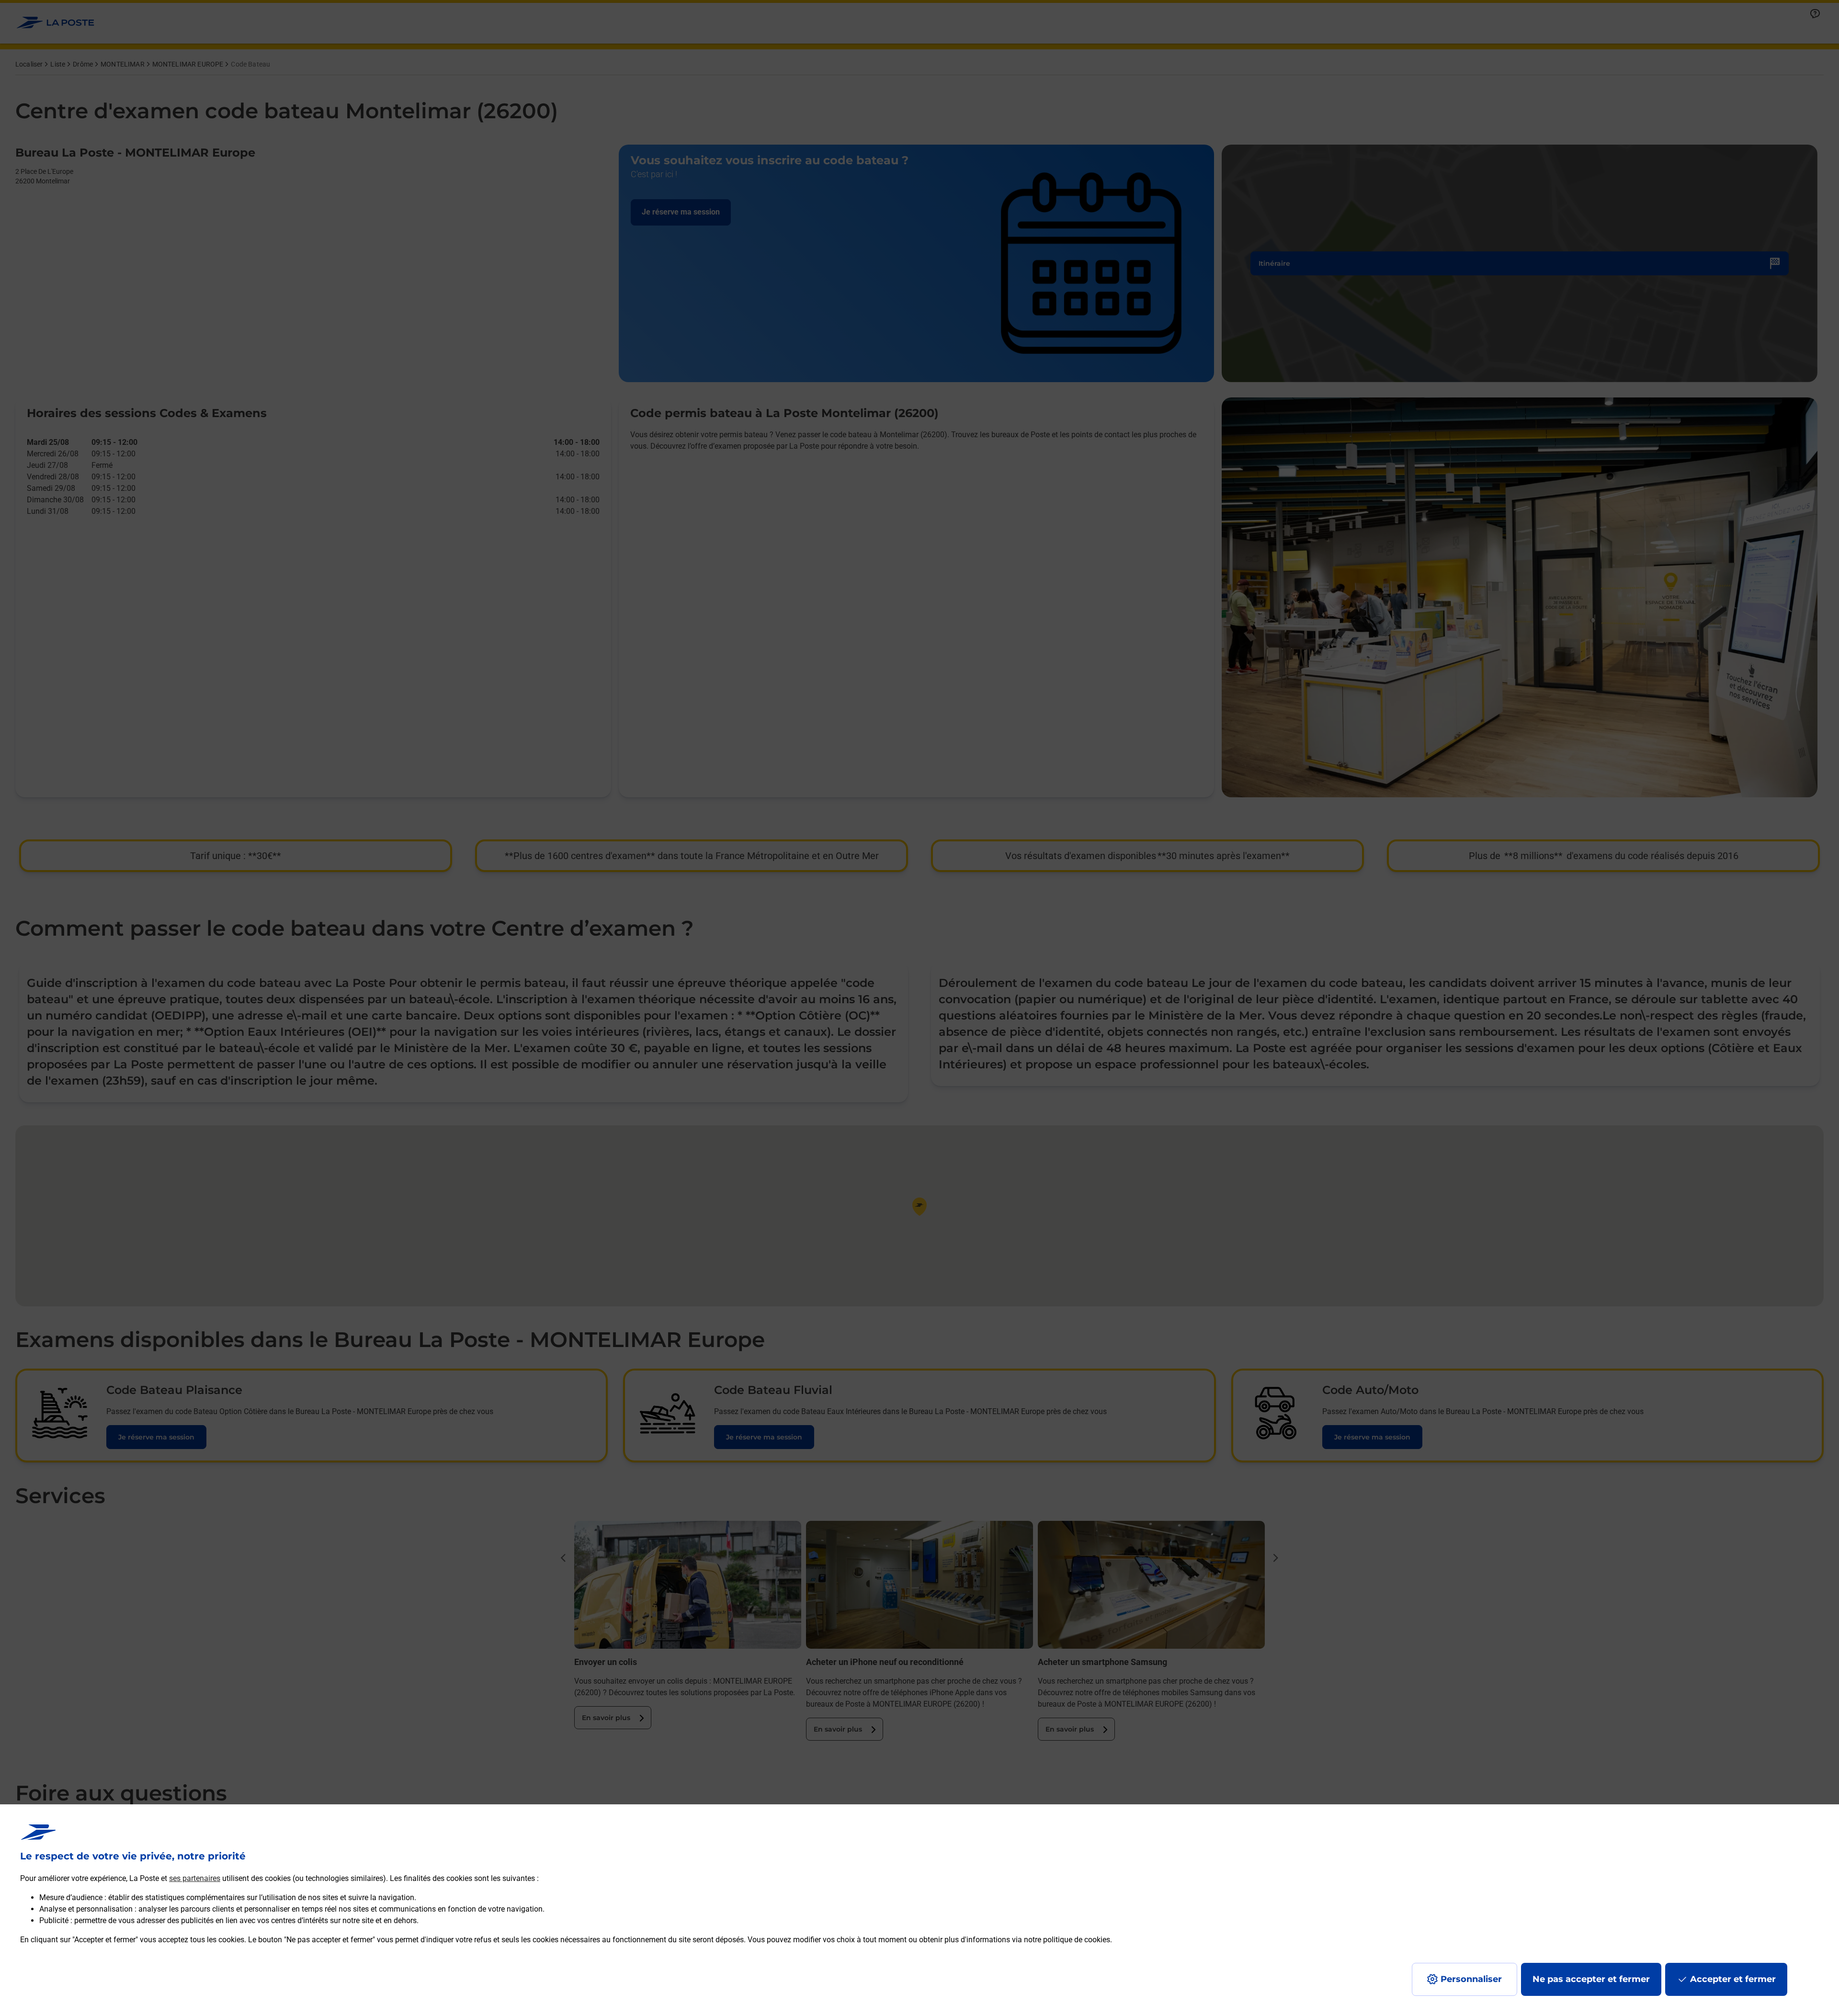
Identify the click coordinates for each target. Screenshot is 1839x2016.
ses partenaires (195, 1878)
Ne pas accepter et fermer (1591, 1979)
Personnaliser (1471, 1979)
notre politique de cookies (1067, 1940)
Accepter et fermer (1733, 1979)
